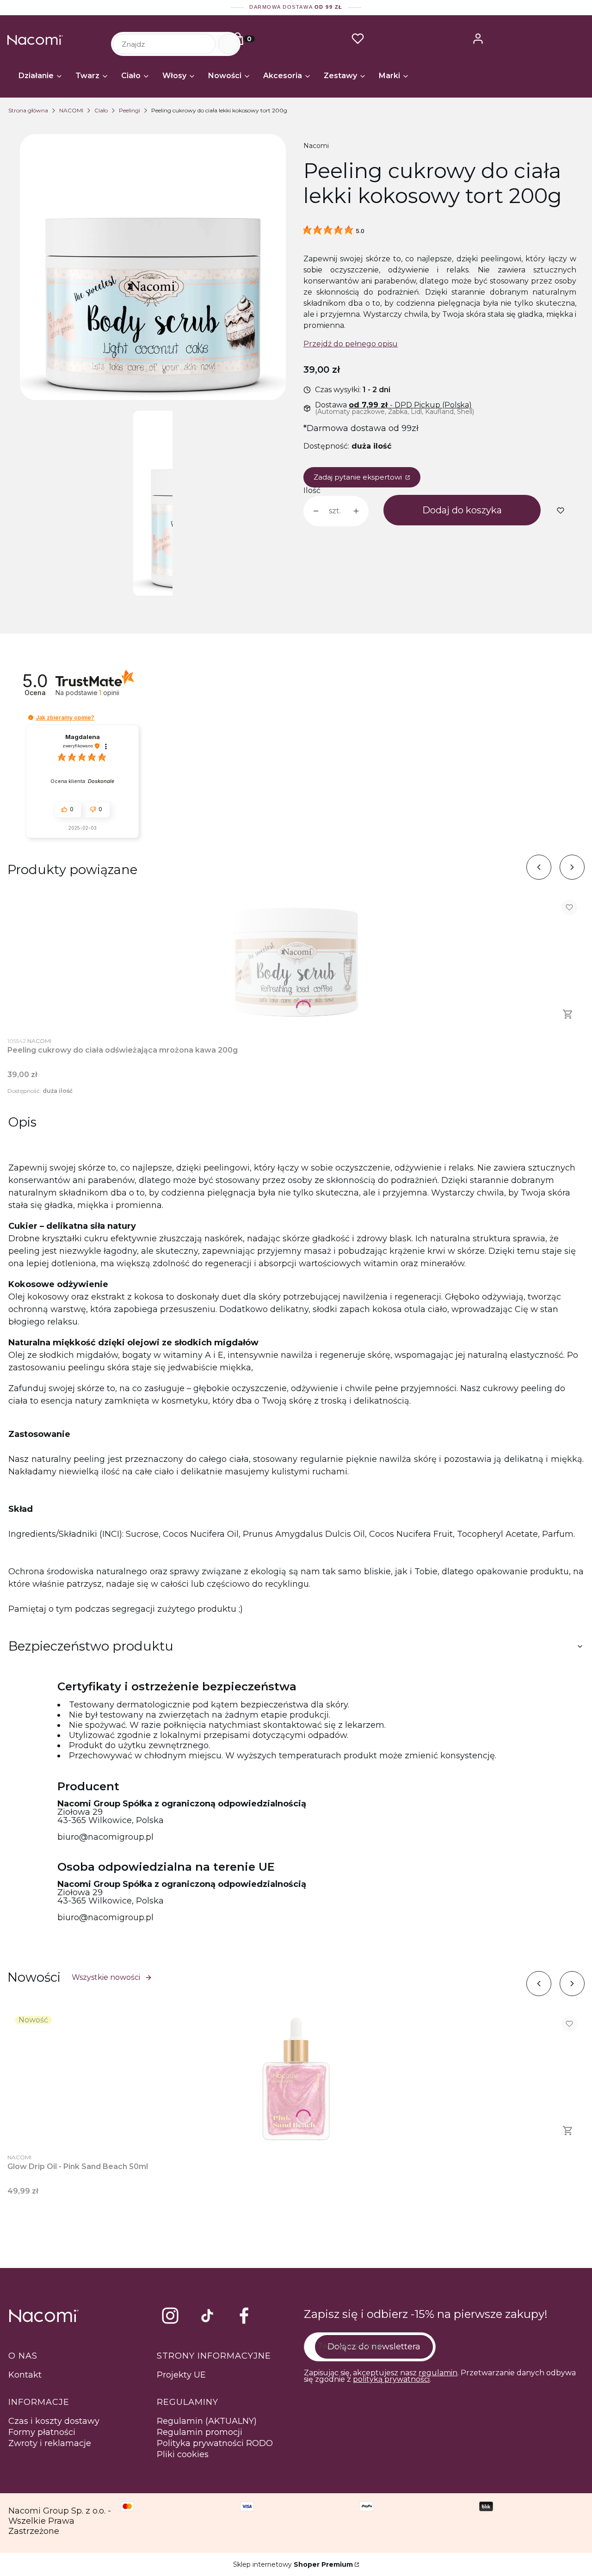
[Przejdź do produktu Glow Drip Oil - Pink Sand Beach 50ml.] (296, 2078)
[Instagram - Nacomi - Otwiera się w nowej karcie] (170, 2316)
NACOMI (71, 110)
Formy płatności (42, 2432)
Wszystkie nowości (106, 1977)
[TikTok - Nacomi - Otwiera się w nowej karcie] (207, 2316)
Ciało (101, 110)
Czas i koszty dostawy (54, 2421)
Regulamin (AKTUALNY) (207, 2421)
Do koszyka (568, 1014)
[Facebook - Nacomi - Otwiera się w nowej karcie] (244, 2316)
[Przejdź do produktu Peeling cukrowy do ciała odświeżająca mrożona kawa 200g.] (296, 961)
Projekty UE (181, 2375)
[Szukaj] (228, 44)
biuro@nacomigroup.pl (105, 1837)
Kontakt (25, 2375)
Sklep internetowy (293, 2564)
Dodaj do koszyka (462, 510)
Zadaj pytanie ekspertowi (359, 477)
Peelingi (129, 110)
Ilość (312, 491)
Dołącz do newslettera (374, 2347)
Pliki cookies (183, 2454)
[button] (31, 718)
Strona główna (28, 110)
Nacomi (316, 146)
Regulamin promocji (200, 2432)
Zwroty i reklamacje (50, 2443)
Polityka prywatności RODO (215, 2443)
